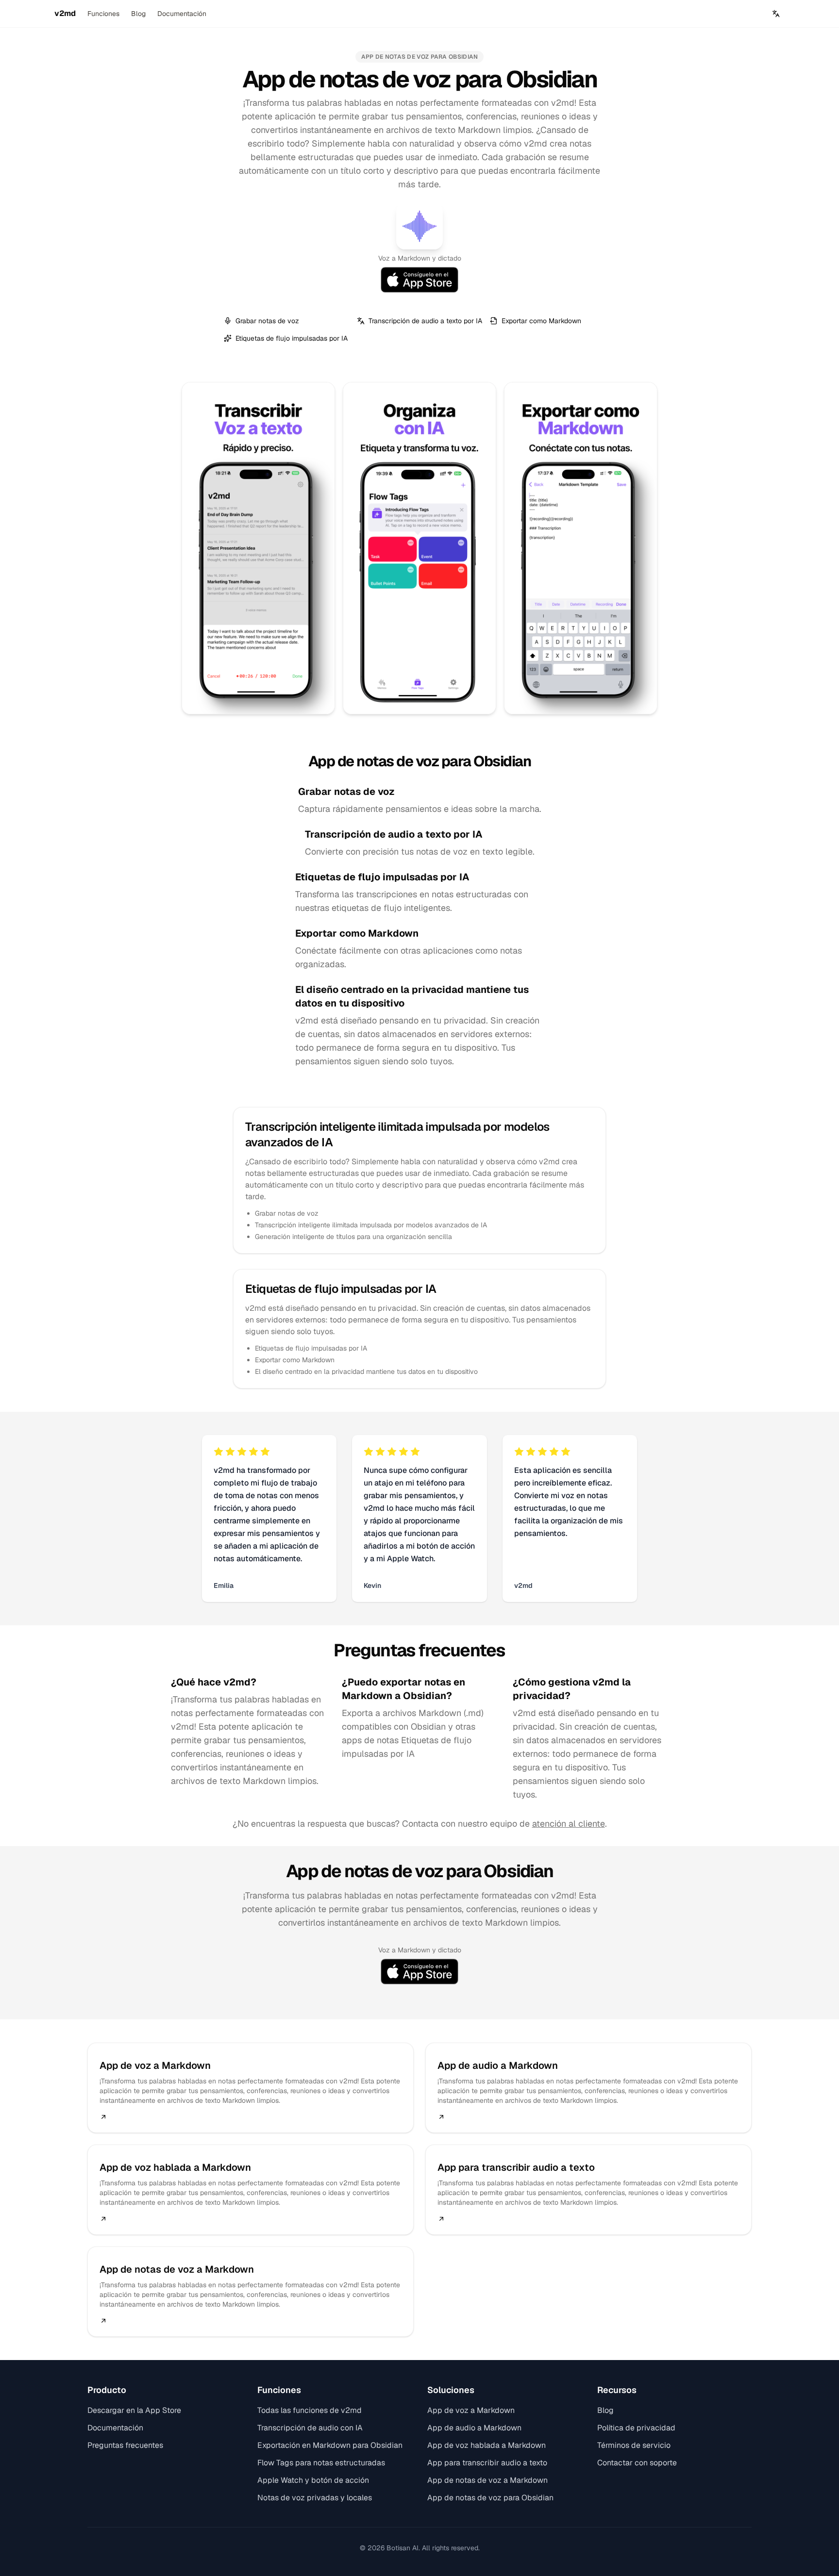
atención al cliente (569, 1824)
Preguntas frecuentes (125, 2445)
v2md (65, 13)
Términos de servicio (634, 2445)
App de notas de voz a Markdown (487, 2480)
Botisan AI (403, 2548)
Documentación (182, 14)
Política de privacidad (636, 2428)
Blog (138, 14)
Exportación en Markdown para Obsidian (330, 2445)
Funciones (103, 14)
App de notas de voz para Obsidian (490, 2498)
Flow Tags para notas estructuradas (321, 2463)
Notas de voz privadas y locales (315, 2498)
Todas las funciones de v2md (310, 2410)
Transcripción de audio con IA (310, 2428)
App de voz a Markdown (471, 2410)
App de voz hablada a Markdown (487, 2445)
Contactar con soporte (637, 2463)
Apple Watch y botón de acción (313, 2480)
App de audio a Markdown (474, 2428)
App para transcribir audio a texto (487, 2463)
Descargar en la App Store (134, 2410)
